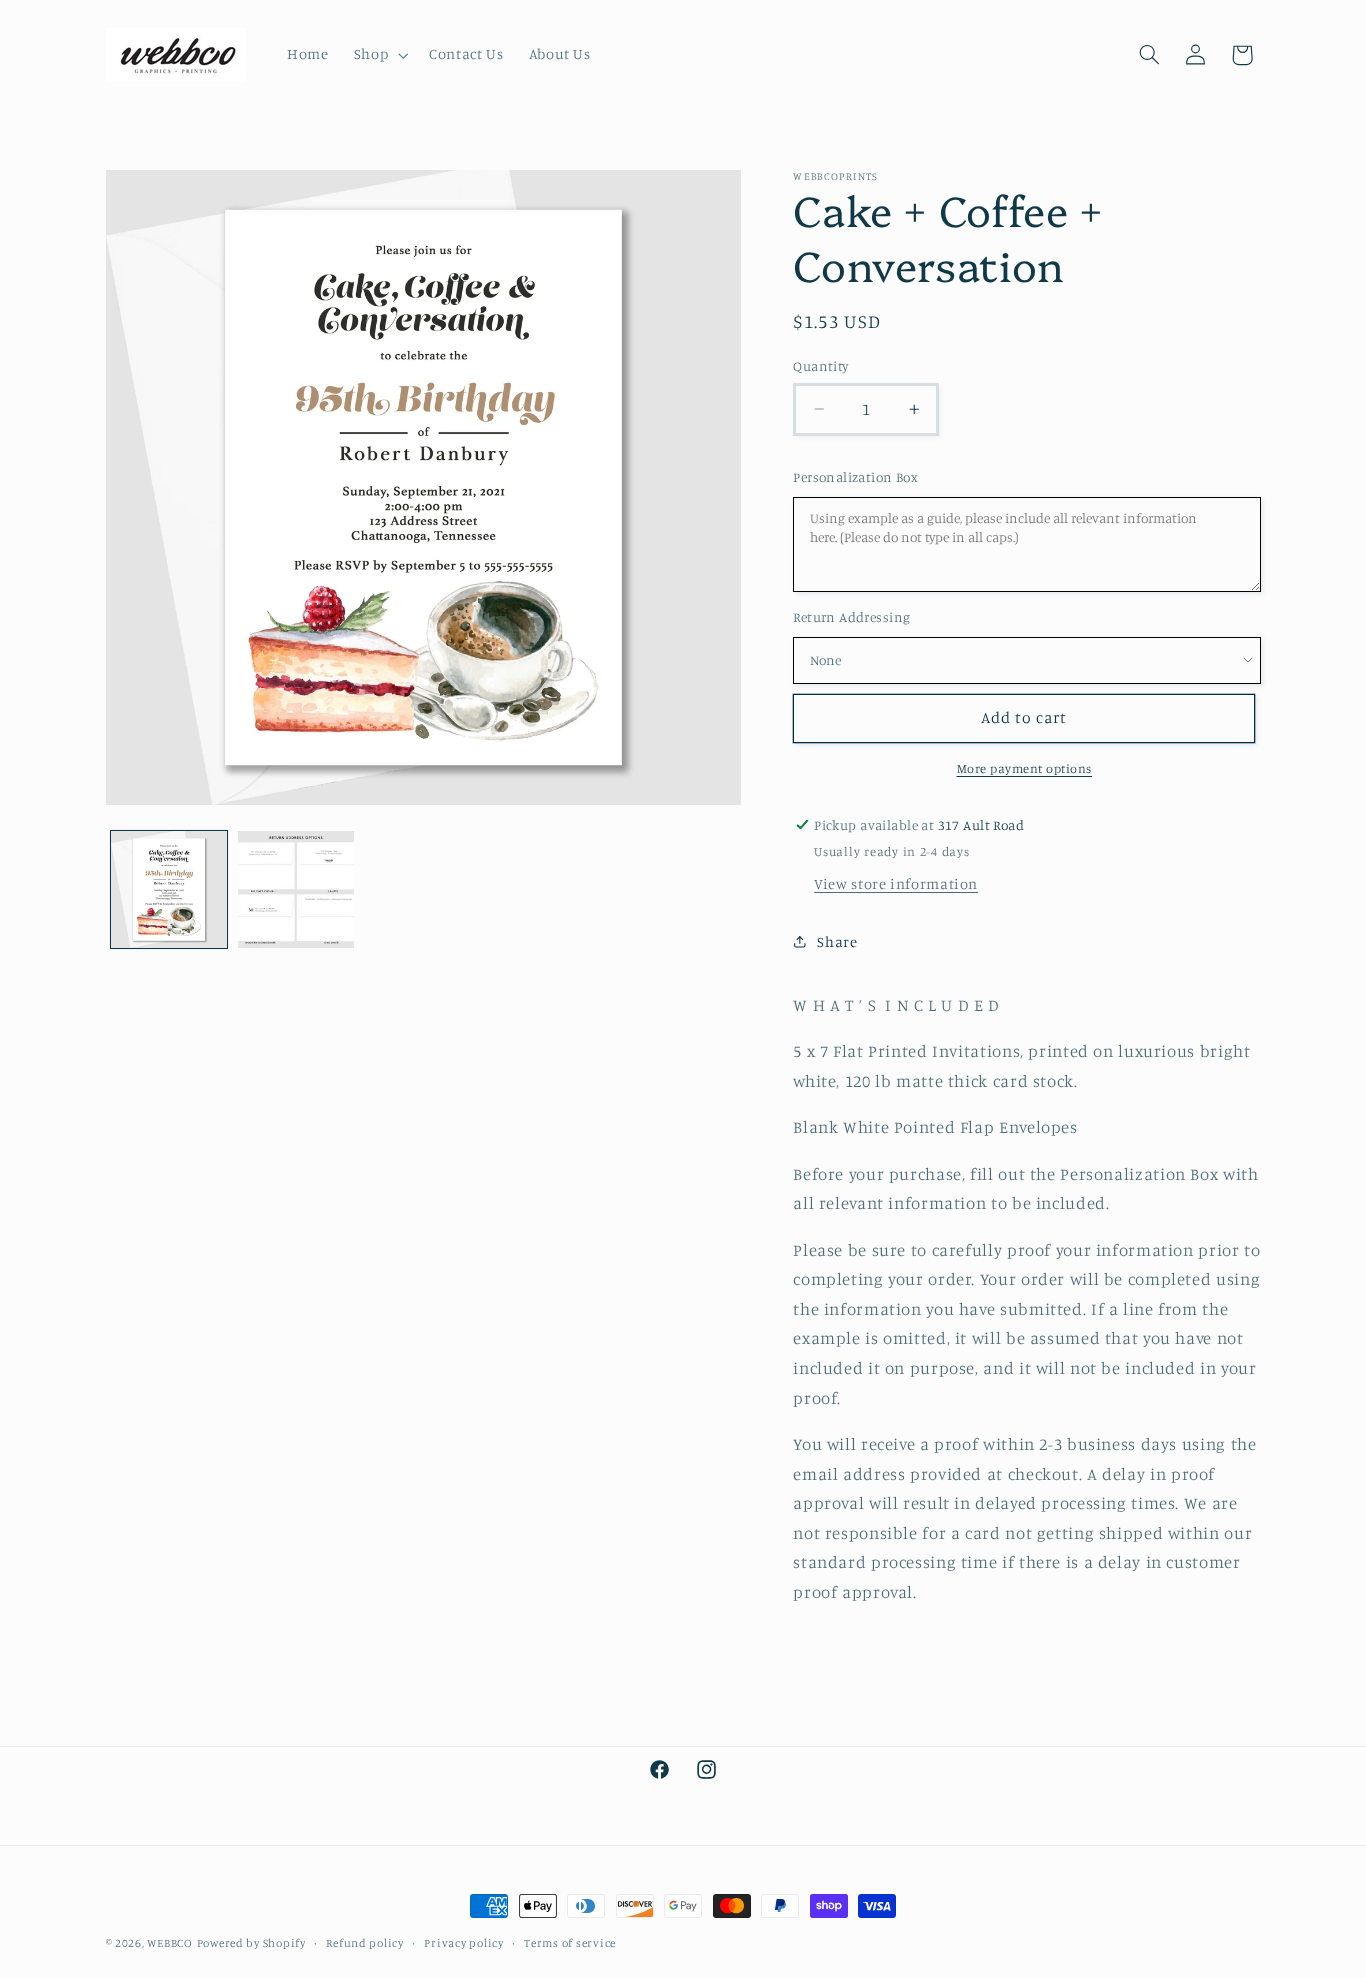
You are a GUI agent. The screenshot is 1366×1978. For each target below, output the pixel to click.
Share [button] (837, 941)
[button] (378, 55)
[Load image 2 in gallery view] (296, 889)
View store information (896, 883)
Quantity (820, 366)
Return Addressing (851, 617)
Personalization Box (855, 477)
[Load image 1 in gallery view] (169, 889)
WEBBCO (169, 1943)
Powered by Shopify (251, 1943)
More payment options (1025, 768)
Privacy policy (463, 1943)
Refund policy (365, 1943)
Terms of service (570, 1943)
